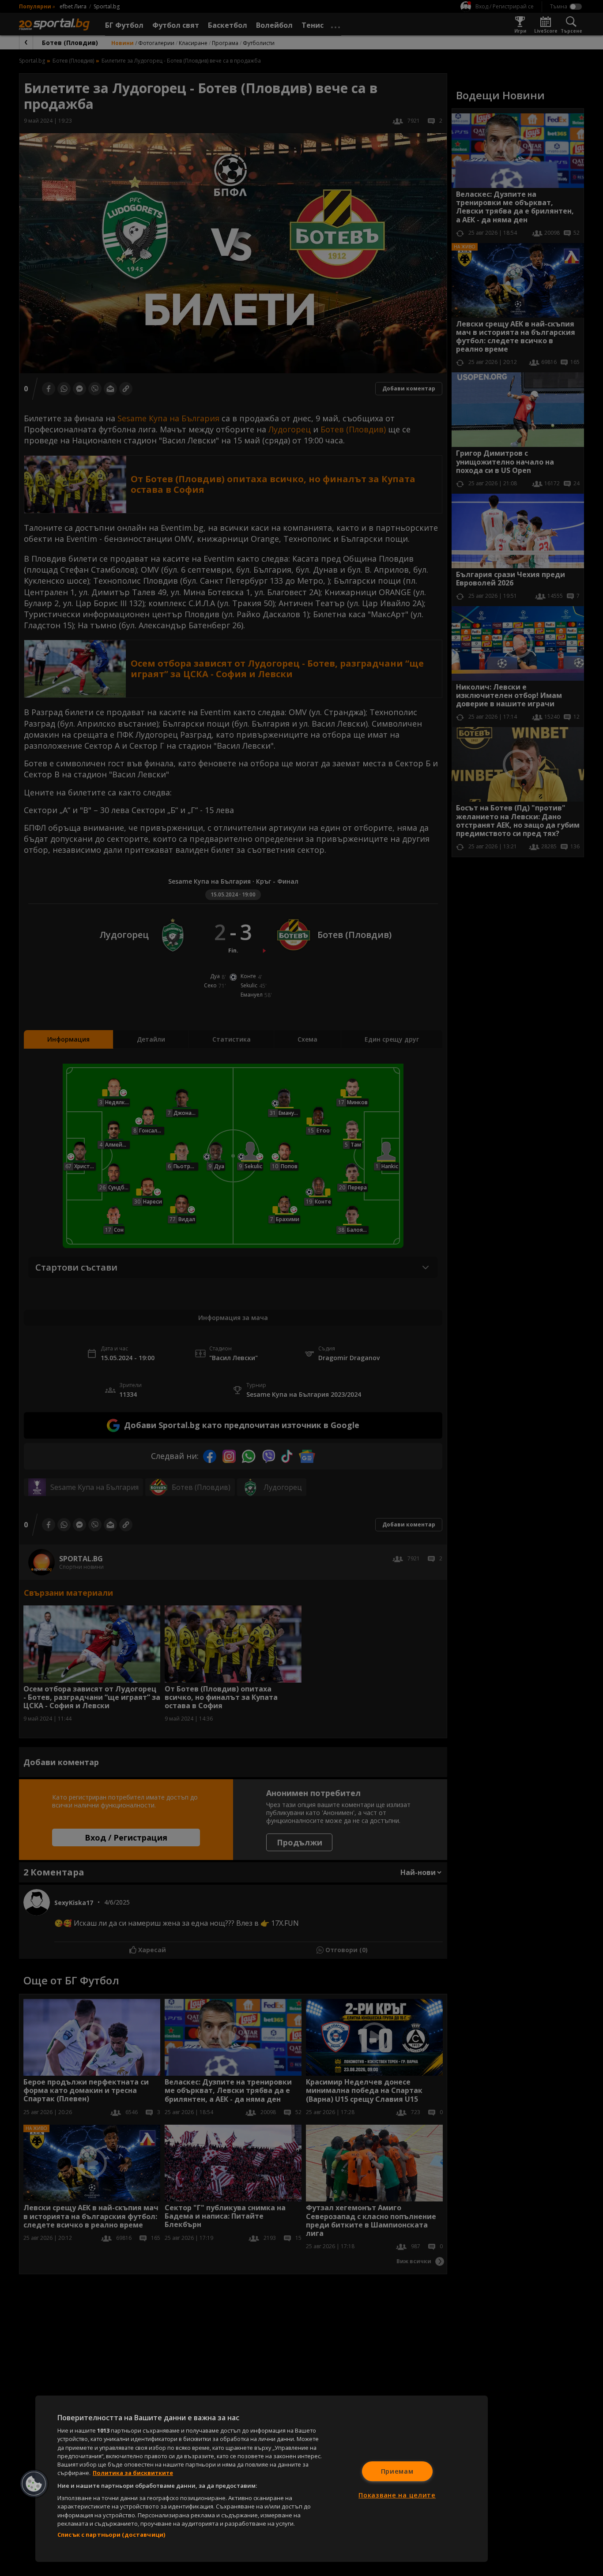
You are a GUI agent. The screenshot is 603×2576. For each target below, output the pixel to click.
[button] (34, 2484)
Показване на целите (397, 2495)
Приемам (397, 2471)
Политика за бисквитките (133, 2473)
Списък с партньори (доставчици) (111, 2535)
